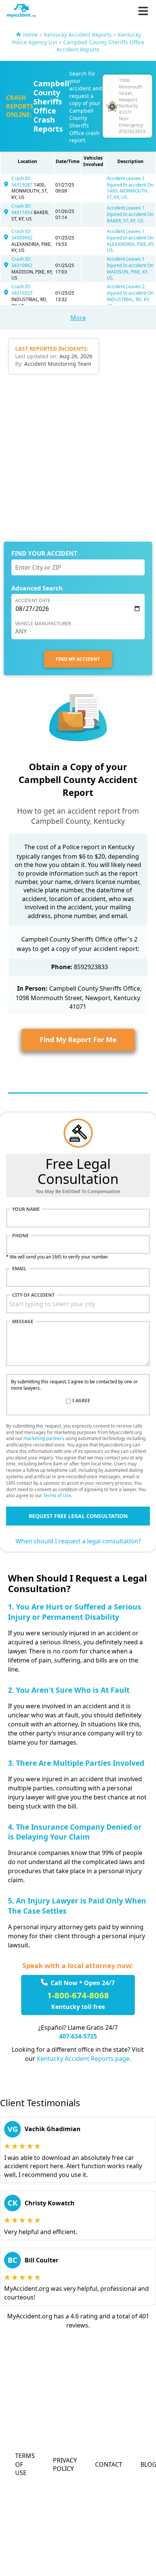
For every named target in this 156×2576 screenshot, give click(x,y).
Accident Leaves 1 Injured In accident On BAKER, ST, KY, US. (130, 214)
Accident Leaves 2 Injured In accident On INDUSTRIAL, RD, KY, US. (130, 296)
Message (23, 1322)
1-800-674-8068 (78, 1995)
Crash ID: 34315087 (23, 182)
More (78, 318)
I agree (81, 1401)
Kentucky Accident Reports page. (84, 2059)
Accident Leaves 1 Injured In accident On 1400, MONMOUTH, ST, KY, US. (130, 188)
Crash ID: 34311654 (23, 209)
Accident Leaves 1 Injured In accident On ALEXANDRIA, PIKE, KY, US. (131, 241)
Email (19, 1269)
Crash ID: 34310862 (22, 262)
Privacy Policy (65, 2464)
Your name (26, 1209)
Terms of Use (57, 1495)
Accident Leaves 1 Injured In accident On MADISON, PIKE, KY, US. (130, 268)
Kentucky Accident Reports (78, 35)
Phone (20, 1236)
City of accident (33, 1295)
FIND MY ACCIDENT (78, 659)
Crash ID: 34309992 (22, 235)
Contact (109, 2464)
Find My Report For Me (78, 1039)
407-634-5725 (78, 2036)
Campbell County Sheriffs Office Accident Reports (100, 46)
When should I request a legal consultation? (78, 1541)
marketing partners (44, 1438)
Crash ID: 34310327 (22, 290)
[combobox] (78, 1304)
